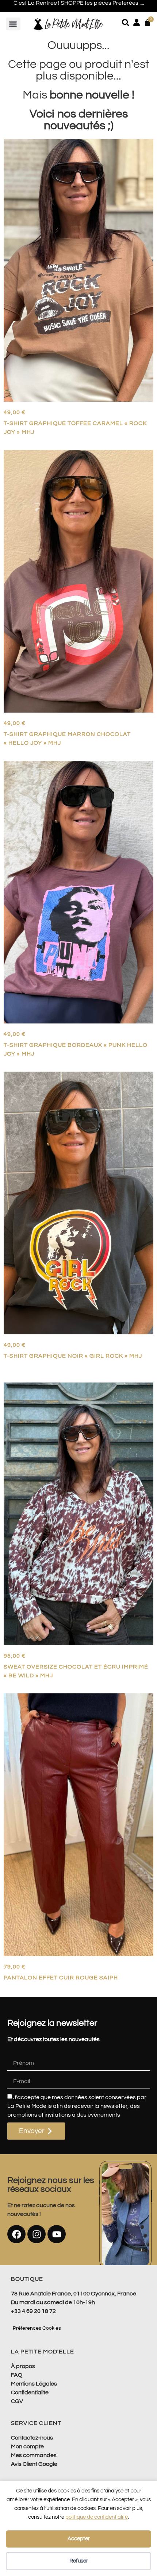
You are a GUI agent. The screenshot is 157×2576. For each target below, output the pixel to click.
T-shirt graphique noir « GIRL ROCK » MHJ (73, 1356)
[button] (13, 24)
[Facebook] (16, 2234)
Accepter (79, 2539)
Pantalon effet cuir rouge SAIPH (61, 1978)
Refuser (79, 2561)
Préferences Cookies (37, 2328)
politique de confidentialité (97, 2517)
